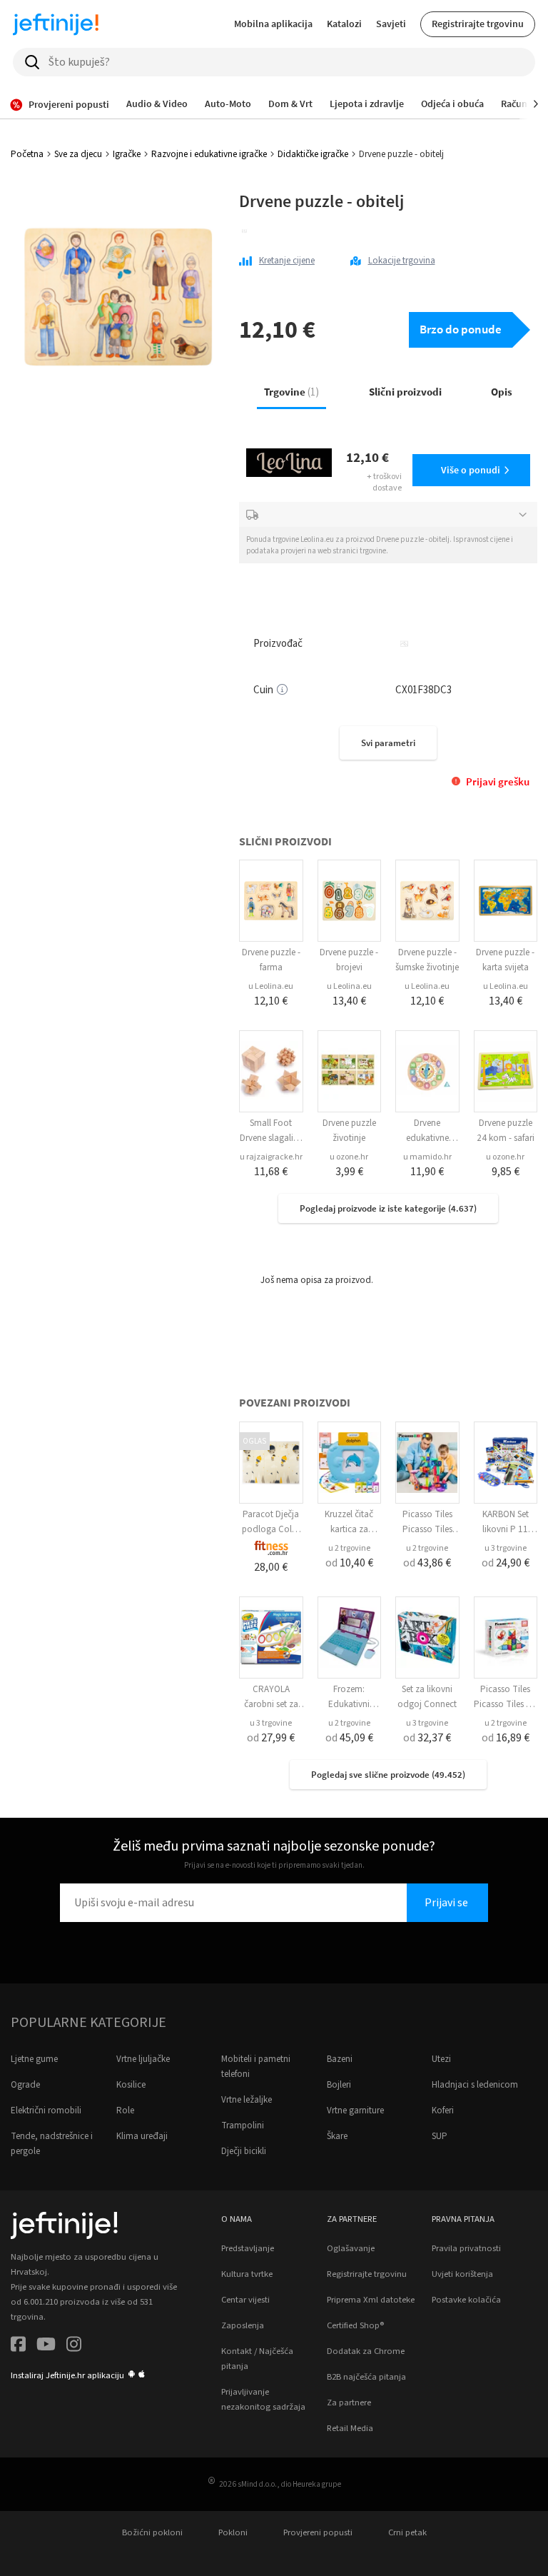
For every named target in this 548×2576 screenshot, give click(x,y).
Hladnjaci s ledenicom (475, 2085)
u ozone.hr (349, 1157)
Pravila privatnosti (466, 2248)
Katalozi (344, 24)
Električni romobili (46, 2110)
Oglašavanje (351, 2248)
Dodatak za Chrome (366, 2351)
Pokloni (233, 2532)
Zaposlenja (243, 2325)
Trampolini (243, 2125)
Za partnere (349, 2403)
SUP (440, 2136)
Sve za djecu (78, 154)
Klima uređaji (142, 2136)
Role (125, 2110)
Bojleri (339, 2085)
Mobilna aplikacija (273, 24)
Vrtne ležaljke (247, 2100)
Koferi (443, 2110)
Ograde (25, 2085)
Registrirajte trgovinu (478, 24)
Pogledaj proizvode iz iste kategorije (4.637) (388, 1208)
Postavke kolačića (466, 2300)
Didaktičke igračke (313, 154)
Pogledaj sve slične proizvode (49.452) (388, 1775)
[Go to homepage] (56, 24)
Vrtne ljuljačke (143, 2059)
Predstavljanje (248, 2248)
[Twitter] (46, 2346)
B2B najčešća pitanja (366, 2377)
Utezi (441, 2059)
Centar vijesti (245, 2300)
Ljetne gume (34, 2059)
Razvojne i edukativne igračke (209, 154)
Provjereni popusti (318, 2532)
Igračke (127, 154)
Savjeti (391, 24)
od (349, 1563)
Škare (337, 2136)
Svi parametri (388, 743)
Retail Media (350, 2428)
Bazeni (340, 2059)
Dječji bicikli (244, 2151)
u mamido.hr (427, 1157)
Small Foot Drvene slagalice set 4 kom (271, 1138)
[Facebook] (18, 2346)
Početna (27, 154)
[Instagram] (74, 2346)
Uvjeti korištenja (462, 2274)
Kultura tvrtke (247, 2274)
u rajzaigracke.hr (271, 1157)
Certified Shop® (355, 2325)
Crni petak (407, 2532)
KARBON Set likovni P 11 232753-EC (506, 1529)
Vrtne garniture (355, 2110)
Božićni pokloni (152, 2532)
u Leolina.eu (271, 986)
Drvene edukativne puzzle (427, 1138)
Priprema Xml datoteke (371, 2300)
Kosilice (131, 2085)
